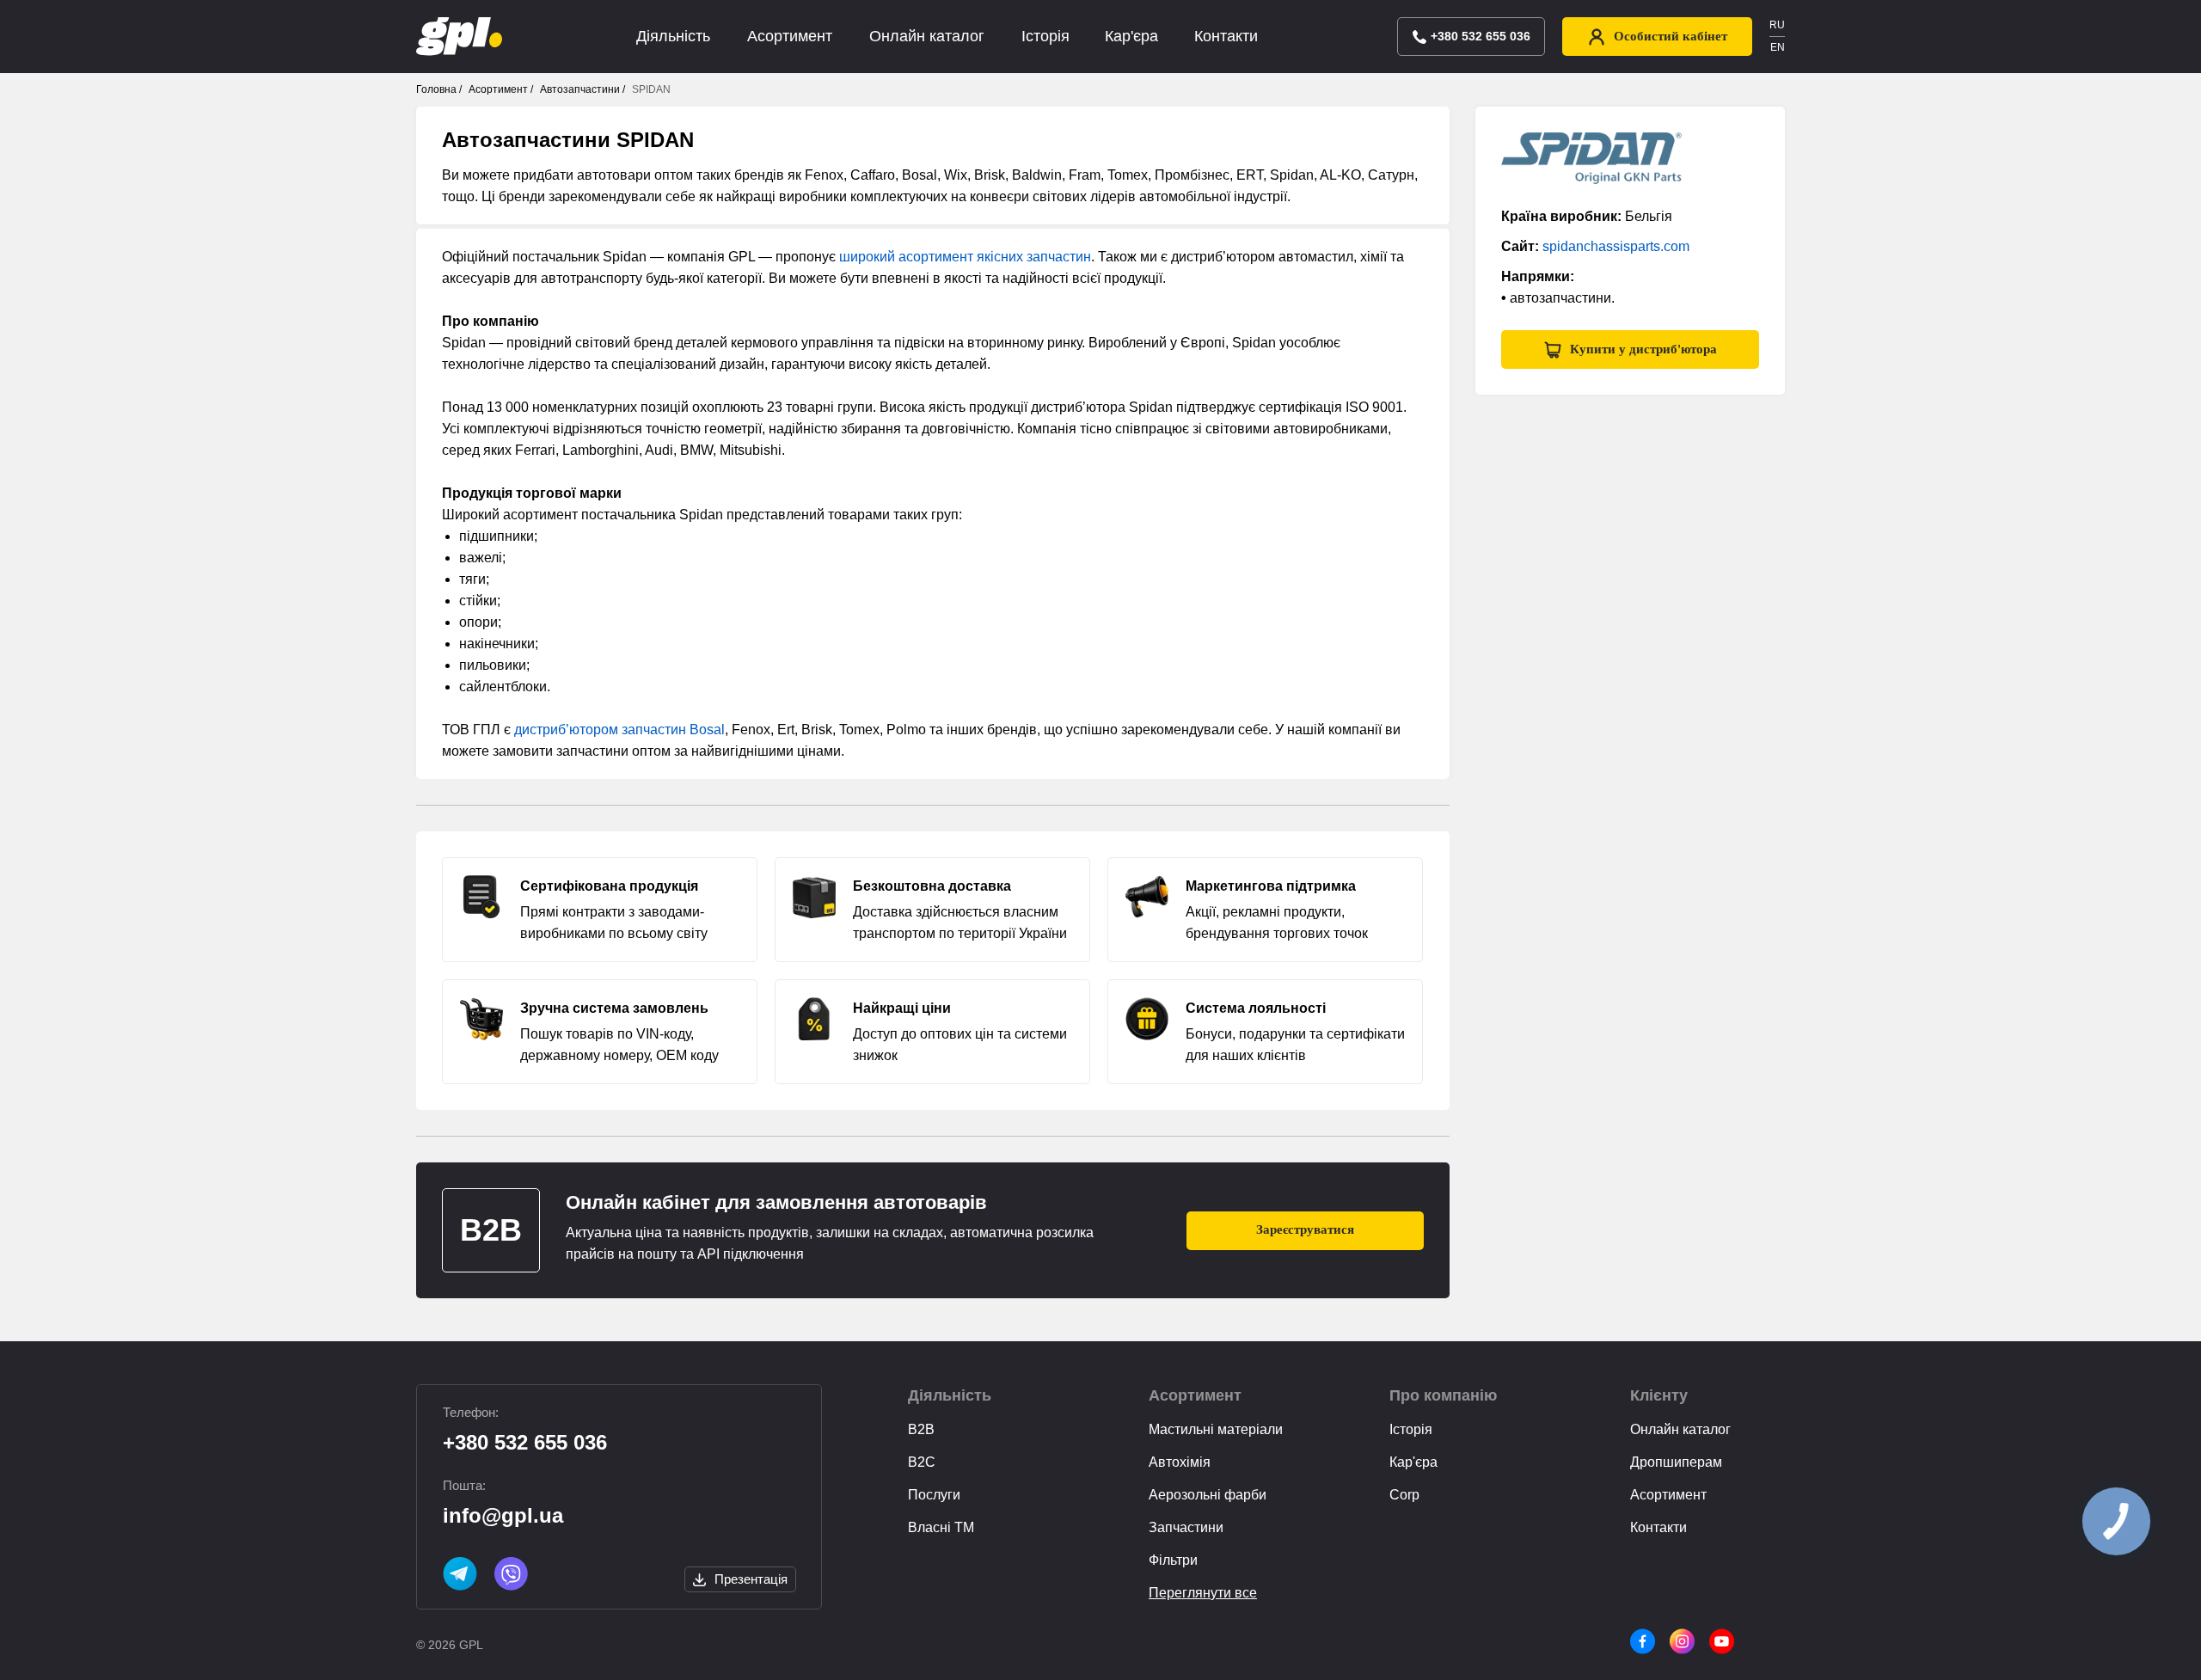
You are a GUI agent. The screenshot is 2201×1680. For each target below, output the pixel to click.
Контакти (1226, 36)
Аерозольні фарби (1208, 1495)
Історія (1045, 36)
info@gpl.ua (503, 1515)
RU (1777, 25)
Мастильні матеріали (1216, 1429)
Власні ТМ (941, 1527)
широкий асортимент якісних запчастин (965, 257)
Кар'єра (1131, 36)
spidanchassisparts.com (1616, 246)
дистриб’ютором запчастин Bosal (619, 730)
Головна (436, 89)
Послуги (934, 1495)
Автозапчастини (580, 89)
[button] (1630, 349)
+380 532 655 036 (525, 1442)
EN (1778, 47)
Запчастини (1186, 1527)
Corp (1404, 1495)
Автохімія (1180, 1462)
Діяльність (673, 36)
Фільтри (1173, 1560)
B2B (921, 1429)
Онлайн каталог (927, 36)
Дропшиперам (1676, 1462)
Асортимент (790, 36)
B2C (922, 1462)
